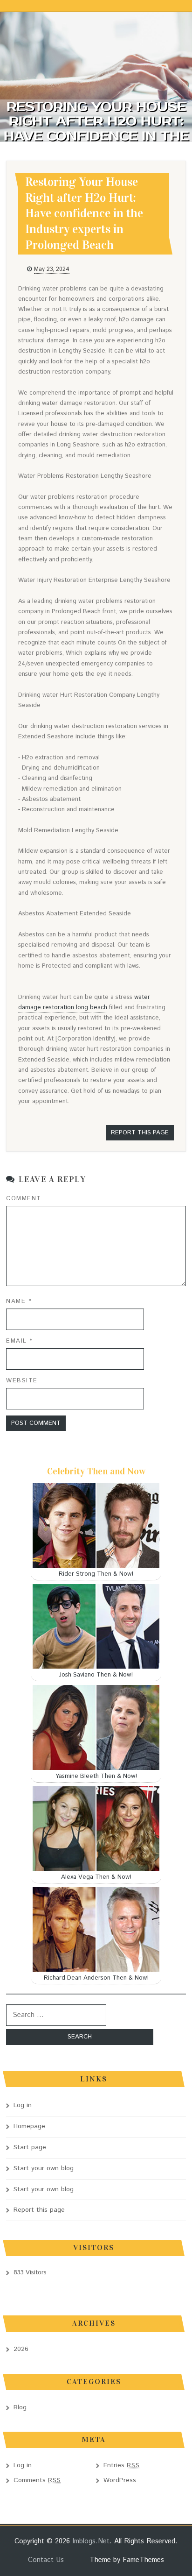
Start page (30, 2147)
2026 (21, 2349)
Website (22, 1381)
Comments (37, 2480)
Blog (20, 2407)
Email (20, 1341)
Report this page (140, 1133)
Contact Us (46, 2560)
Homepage (29, 2126)
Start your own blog (44, 2168)
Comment (24, 1199)
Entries (122, 2465)
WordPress (120, 2480)
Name (19, 1301)
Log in (23, 2105)
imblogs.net (91, 2541)
